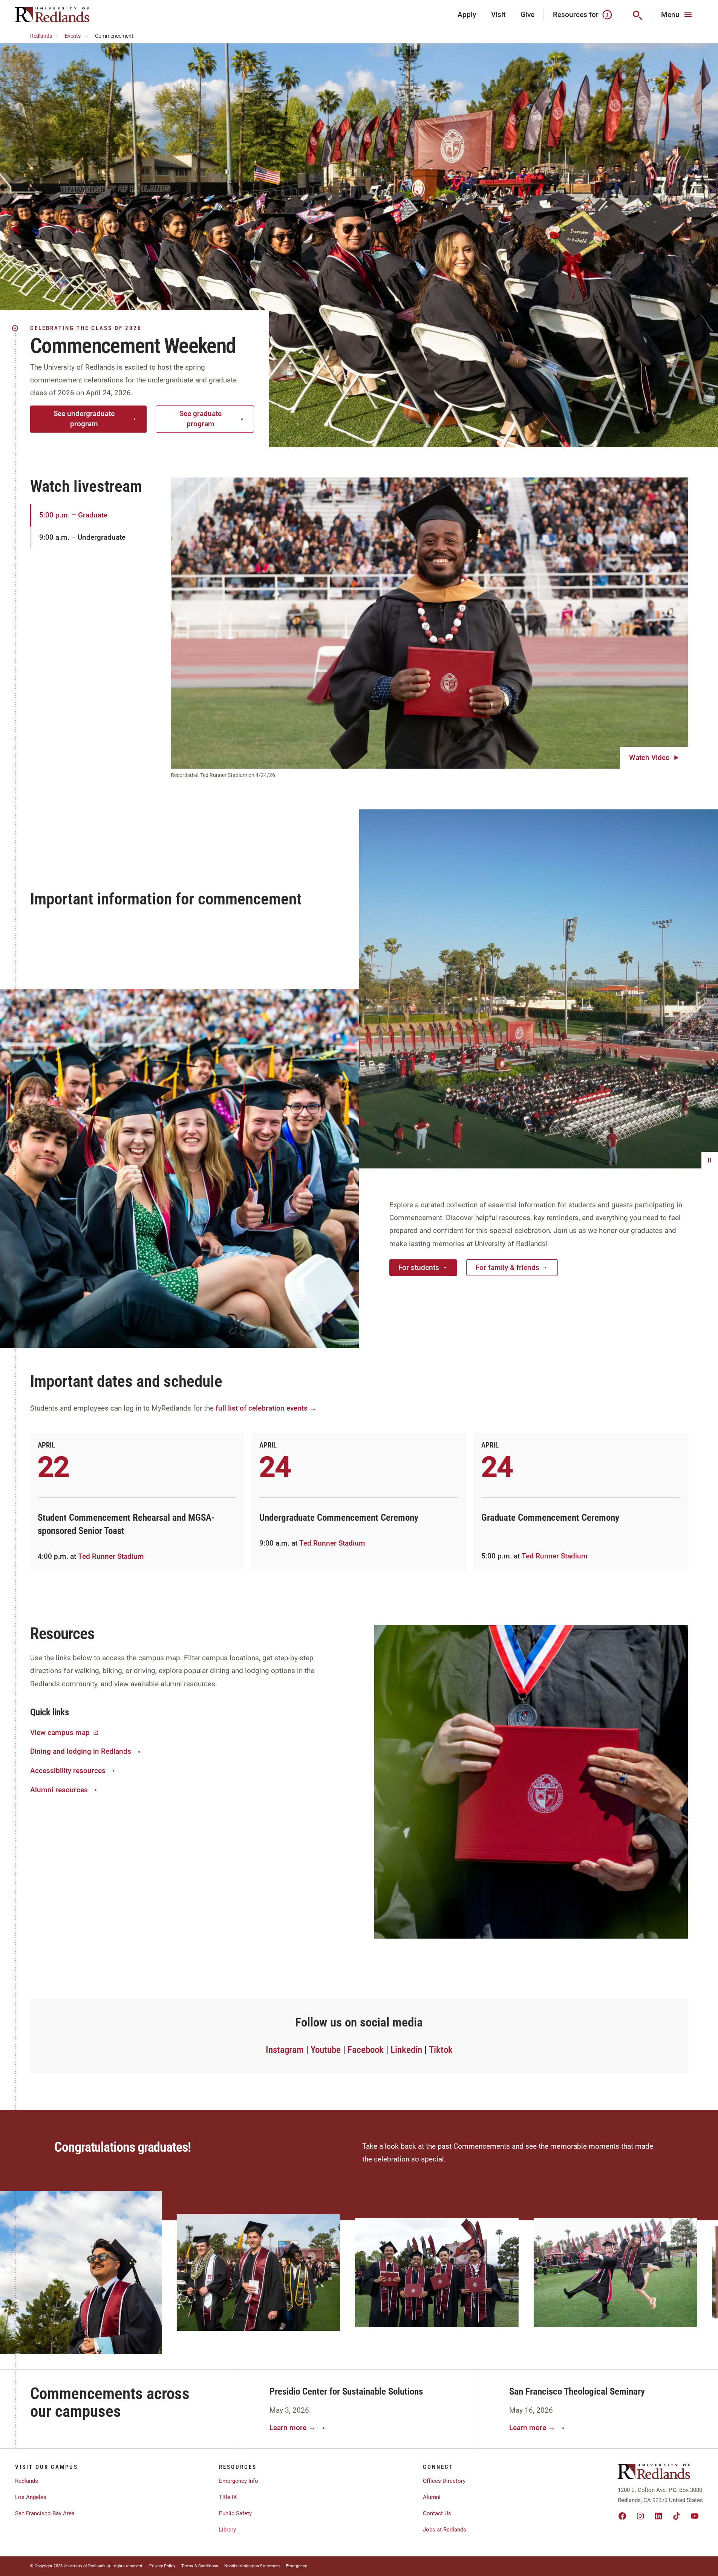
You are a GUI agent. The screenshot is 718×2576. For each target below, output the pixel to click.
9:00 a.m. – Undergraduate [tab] (82, 537)
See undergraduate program (84, 419)
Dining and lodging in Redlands (81, 1751)
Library (227, 2530)
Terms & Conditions (200, 2566)
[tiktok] (677, 2516)
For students (419, 1267)
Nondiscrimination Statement (252, 2566)
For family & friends (507, 1267)
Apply (467, 15)
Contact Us (437, 2513)
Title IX (228, 2497)
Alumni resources (59, 1790)
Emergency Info (239, 2481)
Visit (498, 15)
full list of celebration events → (266, 1408)
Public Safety (235, 2513)
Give (527, 15)
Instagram (285, 2050)
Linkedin (406, 2050)
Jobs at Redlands (445, 2530)
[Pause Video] (710, 1160)
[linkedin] (658, 2516)
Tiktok (441, 2050)
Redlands (41, 36)
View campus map (60, 1732)
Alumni (432, 2497)
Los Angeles (31, 2497)
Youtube (326, 2050)
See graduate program (201, 419)
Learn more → (292, 2428)
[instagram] (640, 2516)
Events (73, 36)
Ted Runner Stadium (111, 1556)
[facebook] (622, 2516)
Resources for (576, 15)
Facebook (366, 2050)
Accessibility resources (68, 1771)
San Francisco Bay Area (45, 2513)
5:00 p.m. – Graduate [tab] (73, 515)
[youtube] (695, 2516)
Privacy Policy (162, 2566)
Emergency (296, 2566)
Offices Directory (444, 2481)
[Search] (637, 15)
